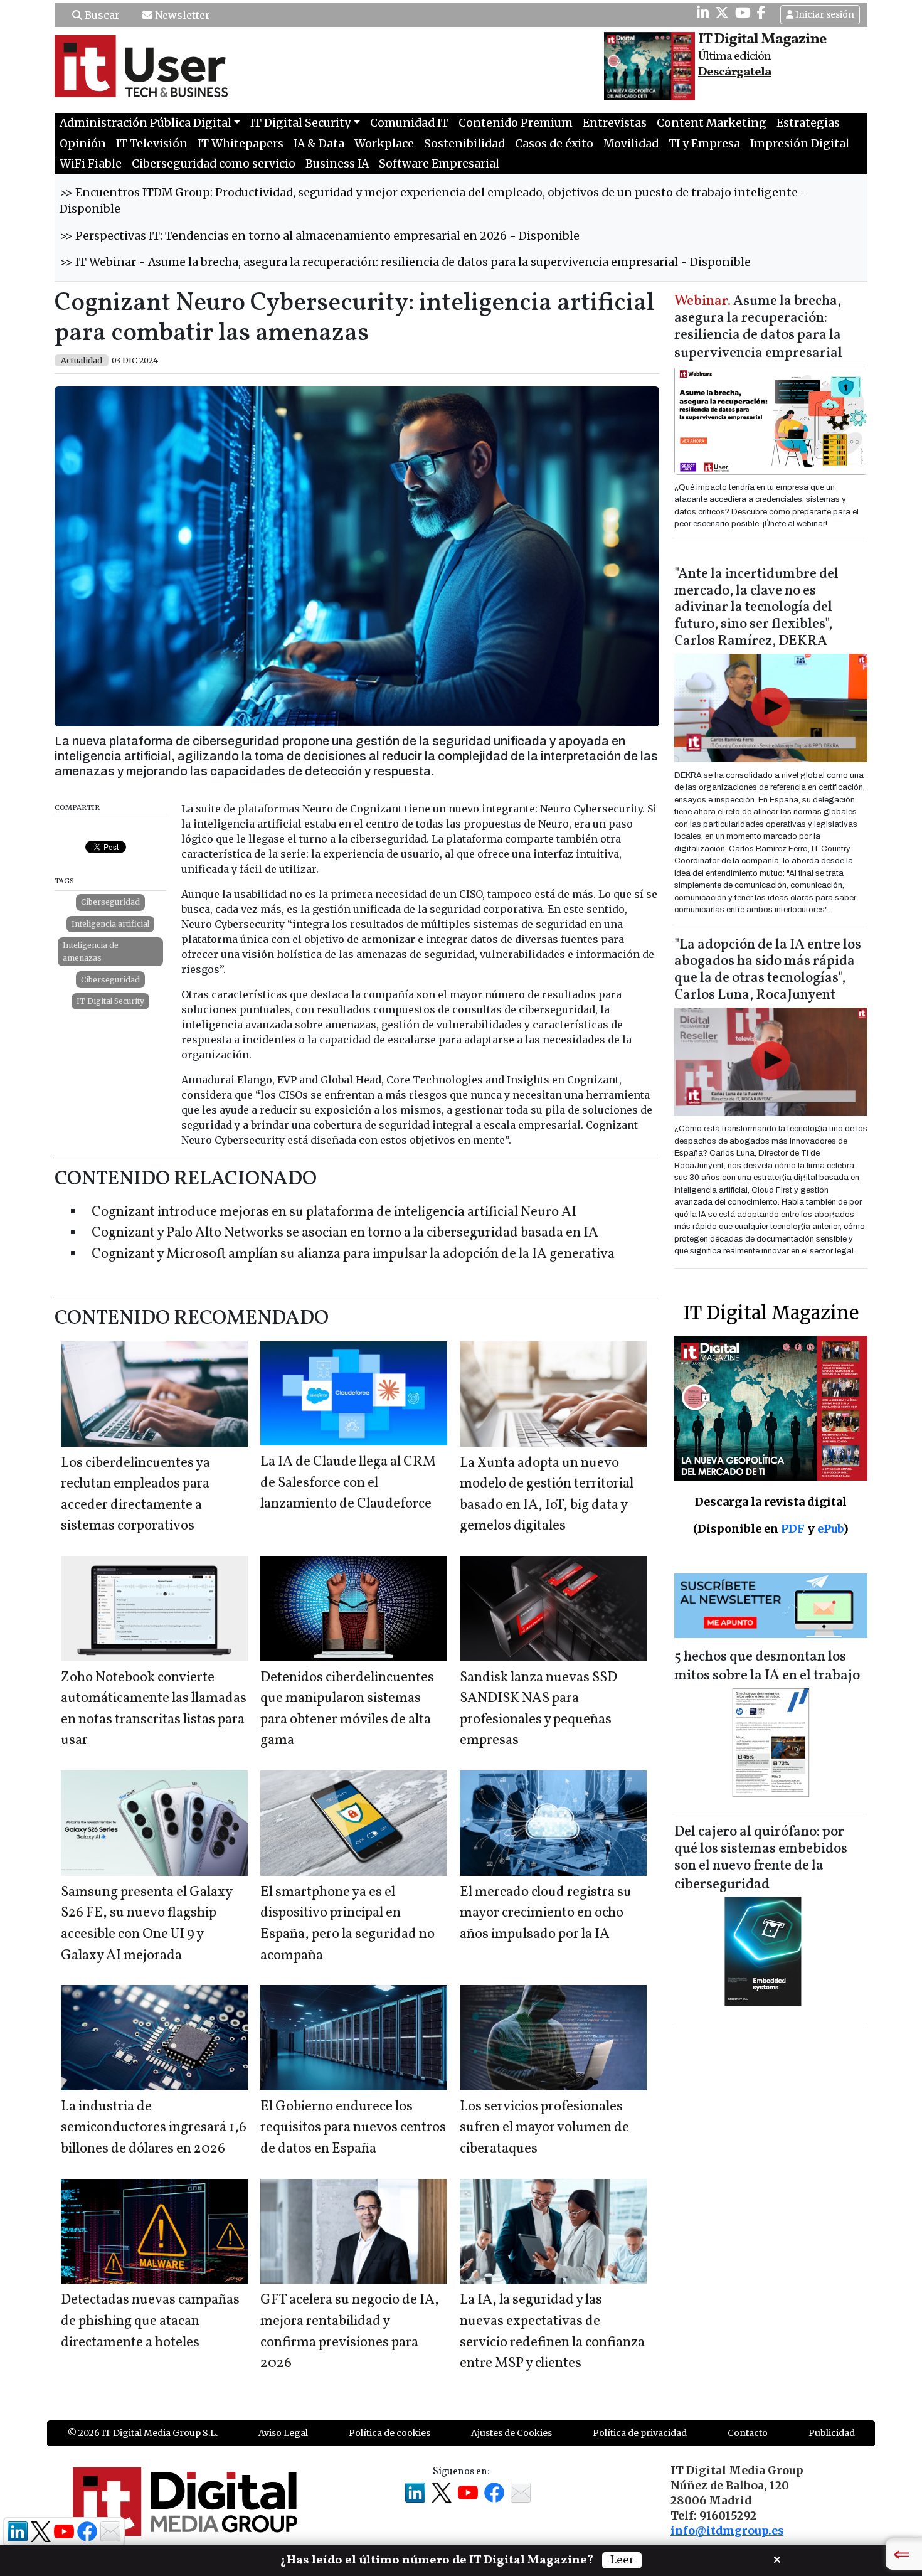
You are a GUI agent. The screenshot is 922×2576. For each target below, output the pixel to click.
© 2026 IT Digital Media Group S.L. (143, 2433)
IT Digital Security (110, 1001)
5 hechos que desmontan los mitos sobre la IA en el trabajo (767, 1667)
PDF (793, 1529)
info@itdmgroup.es (727, 2531)
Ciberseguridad (110, 902)
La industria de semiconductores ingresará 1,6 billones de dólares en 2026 (154, 2128)
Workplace (384, 144)
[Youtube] (743, 13)
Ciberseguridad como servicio (214, 164)
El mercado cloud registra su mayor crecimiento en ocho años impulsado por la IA (546, 1913)
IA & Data (319, 144)
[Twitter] (722, 13)
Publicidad (832, 2433)
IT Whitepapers (241, 144)
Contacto (748, 2433)
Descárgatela (735, 72)
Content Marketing (712, 123)
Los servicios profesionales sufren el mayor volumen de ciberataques (544, 2128)
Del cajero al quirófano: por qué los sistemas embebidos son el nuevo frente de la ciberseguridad (761, 1859)
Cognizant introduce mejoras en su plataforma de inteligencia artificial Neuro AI (334, 1212)
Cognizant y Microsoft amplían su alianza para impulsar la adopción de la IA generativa (353, 1254)
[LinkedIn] (703, 13)
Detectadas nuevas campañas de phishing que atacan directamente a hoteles (150, 2321)
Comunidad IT (409, 123)
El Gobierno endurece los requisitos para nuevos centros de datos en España (353, 2128)
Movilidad (631, 144)
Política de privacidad (640, 2433)
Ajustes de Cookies (511, 2433)
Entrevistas (615, 123)
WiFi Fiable (91, 164)
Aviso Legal (283, 2433)
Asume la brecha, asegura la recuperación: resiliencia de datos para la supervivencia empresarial (758, 328)
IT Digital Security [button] (300, 123)
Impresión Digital (800, 144)
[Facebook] (761, 13)
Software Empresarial (439, 164)
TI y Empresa (704, 144)
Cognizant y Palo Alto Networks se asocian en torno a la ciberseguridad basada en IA (345, 1233)
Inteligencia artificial (110, 924)
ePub (830, 1529)
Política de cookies (389, 2433)
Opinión (83, 144)
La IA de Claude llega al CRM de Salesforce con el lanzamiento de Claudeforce (348, 1483)
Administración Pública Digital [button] (146, 123)
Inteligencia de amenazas (91, 951)
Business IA (337, 164)
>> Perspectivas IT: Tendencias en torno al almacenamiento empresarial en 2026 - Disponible (320, 236)
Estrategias (808, 123)
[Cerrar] (777, 2558)
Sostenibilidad (464, 144)
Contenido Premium (516, 123)
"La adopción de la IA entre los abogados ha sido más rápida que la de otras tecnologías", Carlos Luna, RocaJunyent (768, 971)
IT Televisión (152, 144)
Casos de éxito (554, 144)
